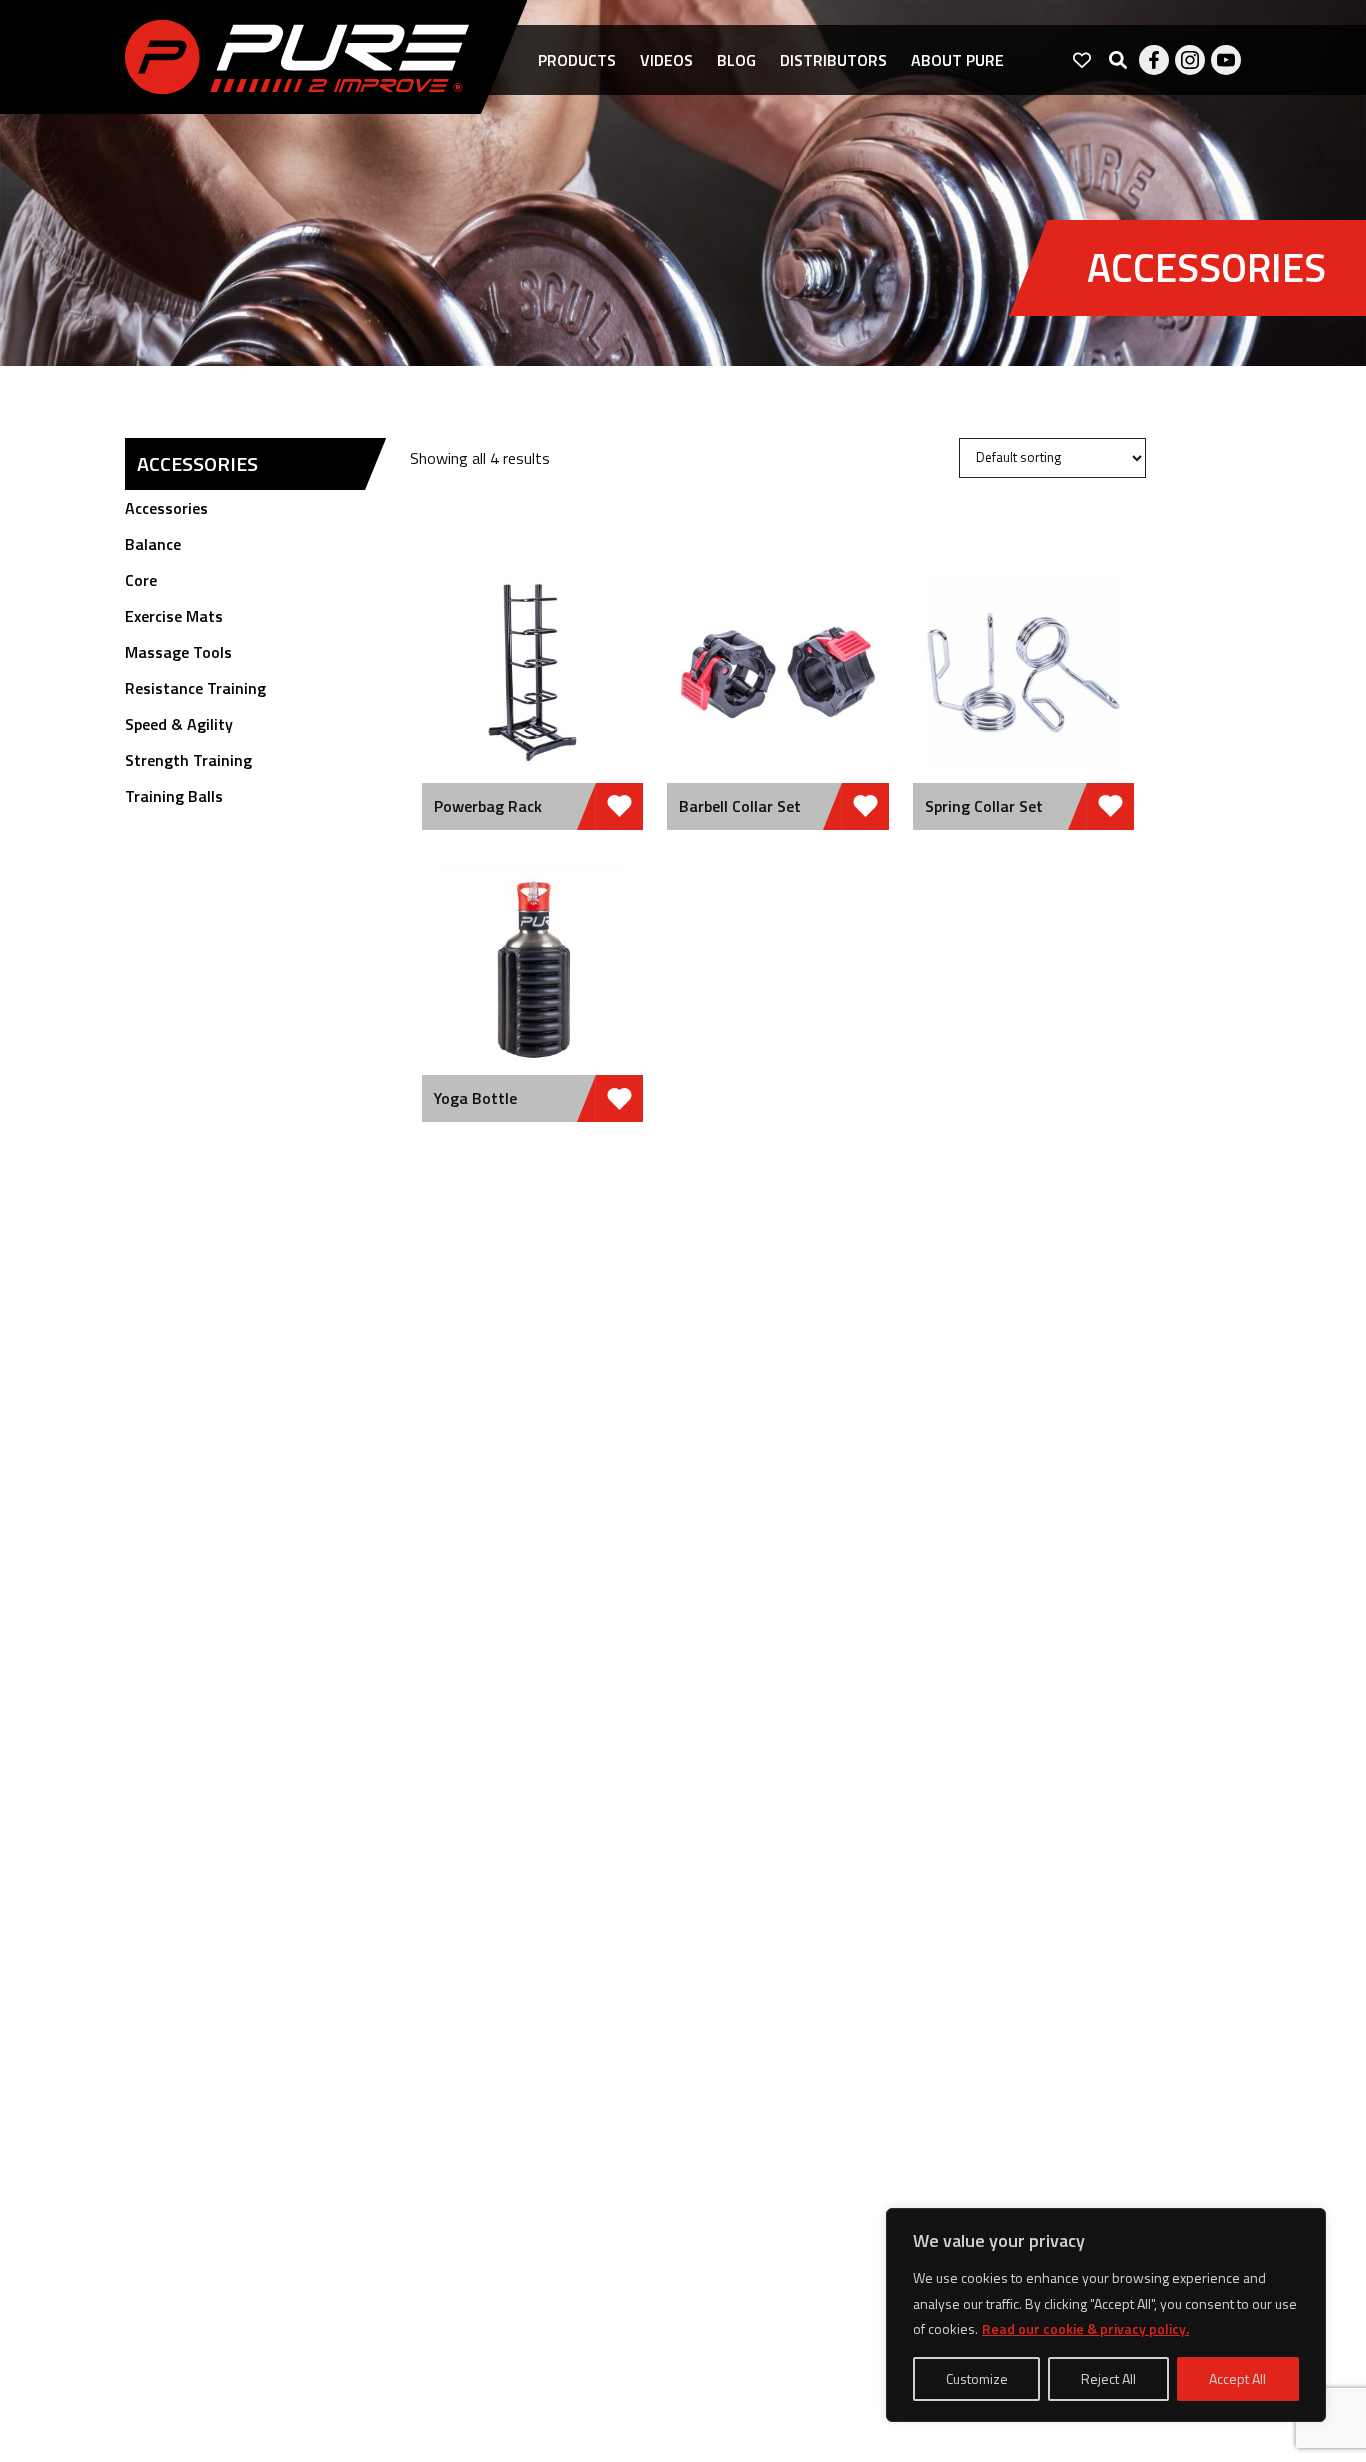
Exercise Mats (174, 616)
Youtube (1226, 60)
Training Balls (174, 796)
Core (141, 580)
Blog (736, 60)
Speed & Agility (179, 724)
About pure (957, 60)
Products (577, 60)
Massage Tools (178, 652)
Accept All (1237, 2378)
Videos (666, 60)
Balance (153, 544)
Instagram (1190, 60)
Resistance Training (195, 688)
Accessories (166, 508)
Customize (977, 2378)
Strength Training (188, 760)
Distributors (833, 60)
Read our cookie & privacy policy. (1085, 2328)
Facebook (1154, 60)
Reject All (1108, 2378)
